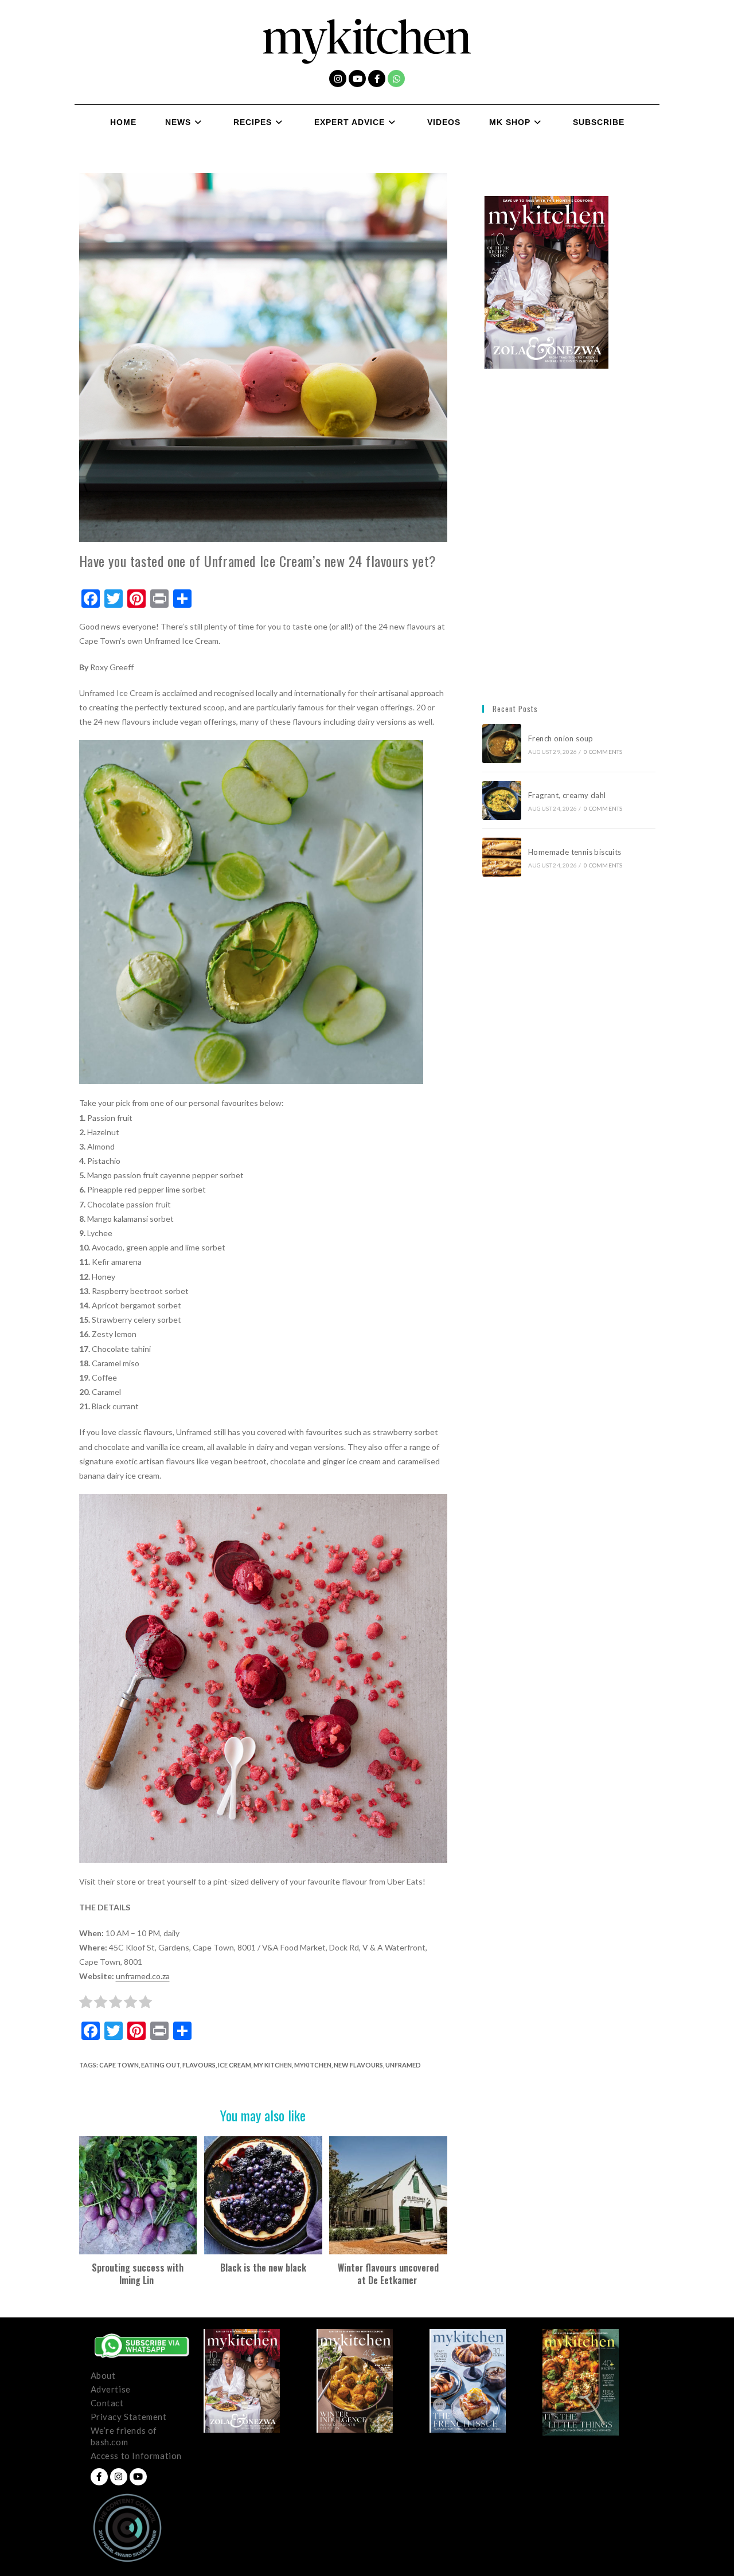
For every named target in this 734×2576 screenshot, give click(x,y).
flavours (199, 2065)
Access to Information (136, 2456)
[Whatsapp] (396, 79)
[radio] (86, 2004)
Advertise (111, 2389)
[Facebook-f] (377, 79)
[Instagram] (338, 79)
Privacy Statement (129, 2417)
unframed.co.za (143, 1976)
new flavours (358, 2065)
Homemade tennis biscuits (575, 852)
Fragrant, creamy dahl (567, 795)
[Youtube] (357, 79)
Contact (107, 2403)
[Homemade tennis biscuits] (502, 857)
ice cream (235, 2065)
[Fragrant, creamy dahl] (502, 800)
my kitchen (273, 2065)
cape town (119, 2065)
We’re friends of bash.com (124, 2436)
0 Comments (603, 752)
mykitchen (313, 2065)
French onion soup (562, 738)
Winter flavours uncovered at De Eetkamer (388, 2274)
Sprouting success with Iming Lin (138, 2274)
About (103, 2375)
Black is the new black (263, 2268)
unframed (403, 2065)
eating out (161, 2065)
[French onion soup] (502, 744)
